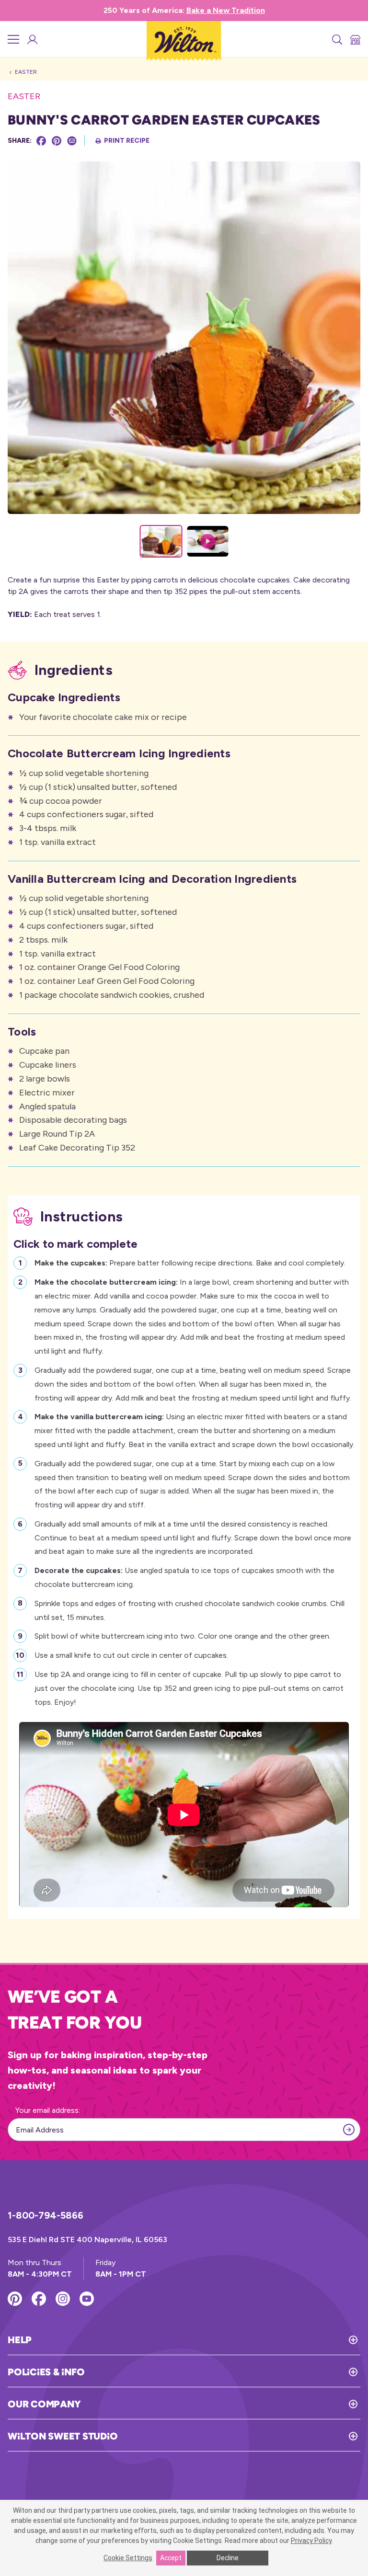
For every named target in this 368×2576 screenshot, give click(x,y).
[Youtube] (87, 2299)
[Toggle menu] (13, 39)
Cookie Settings (128, 2558)
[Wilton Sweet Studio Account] (32, 39)
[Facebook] (41, 141)
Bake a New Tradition (226, 10)
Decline (228, 2558)
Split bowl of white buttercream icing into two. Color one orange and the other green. (183, 1636)
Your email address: (48, 2110)
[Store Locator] (355, 39)
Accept (171, 2558)
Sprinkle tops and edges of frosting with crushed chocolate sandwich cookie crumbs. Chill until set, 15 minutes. (190, 1610)
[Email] (72, 141)
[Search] (336, 39)
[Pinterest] (57, 141)
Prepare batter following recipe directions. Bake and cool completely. (190, 1263)
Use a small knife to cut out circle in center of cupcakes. (131, 1655)
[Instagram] (63, 2299)
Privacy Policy (311, 2541)
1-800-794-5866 (46, 2215)
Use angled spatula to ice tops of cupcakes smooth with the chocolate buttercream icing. (184, 1577)
